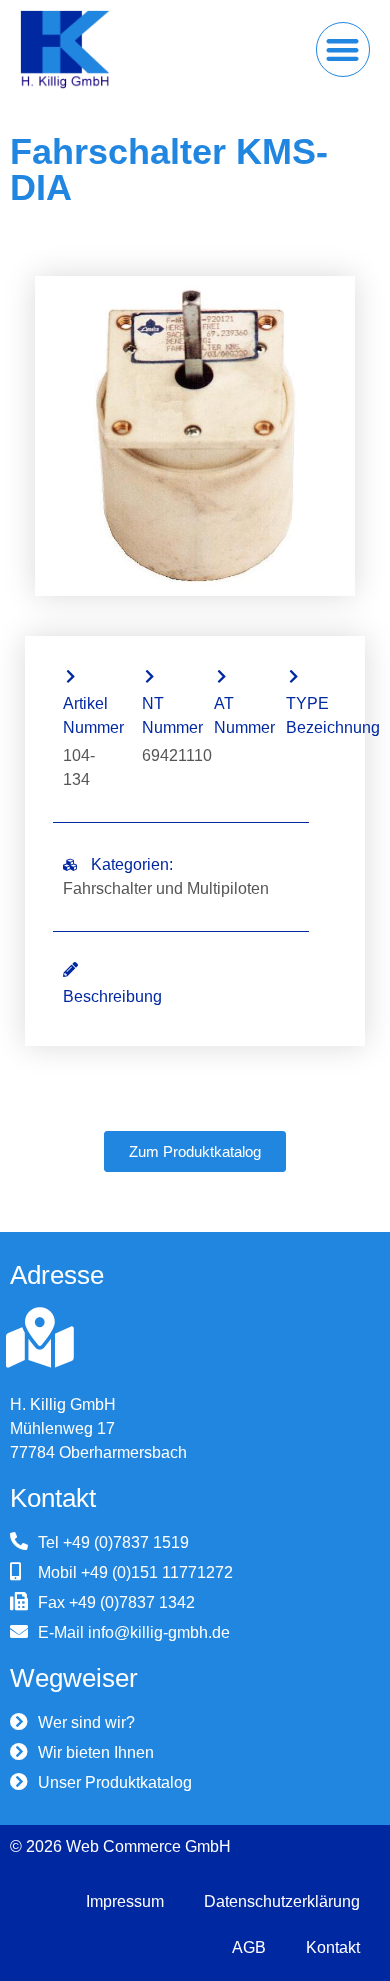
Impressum (125, 1901)
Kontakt (333, 1947)
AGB (249, 1947)
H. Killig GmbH (63, 1404)
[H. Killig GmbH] (40, 1338)
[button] (343, 49)
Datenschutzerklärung (282, 1901)
